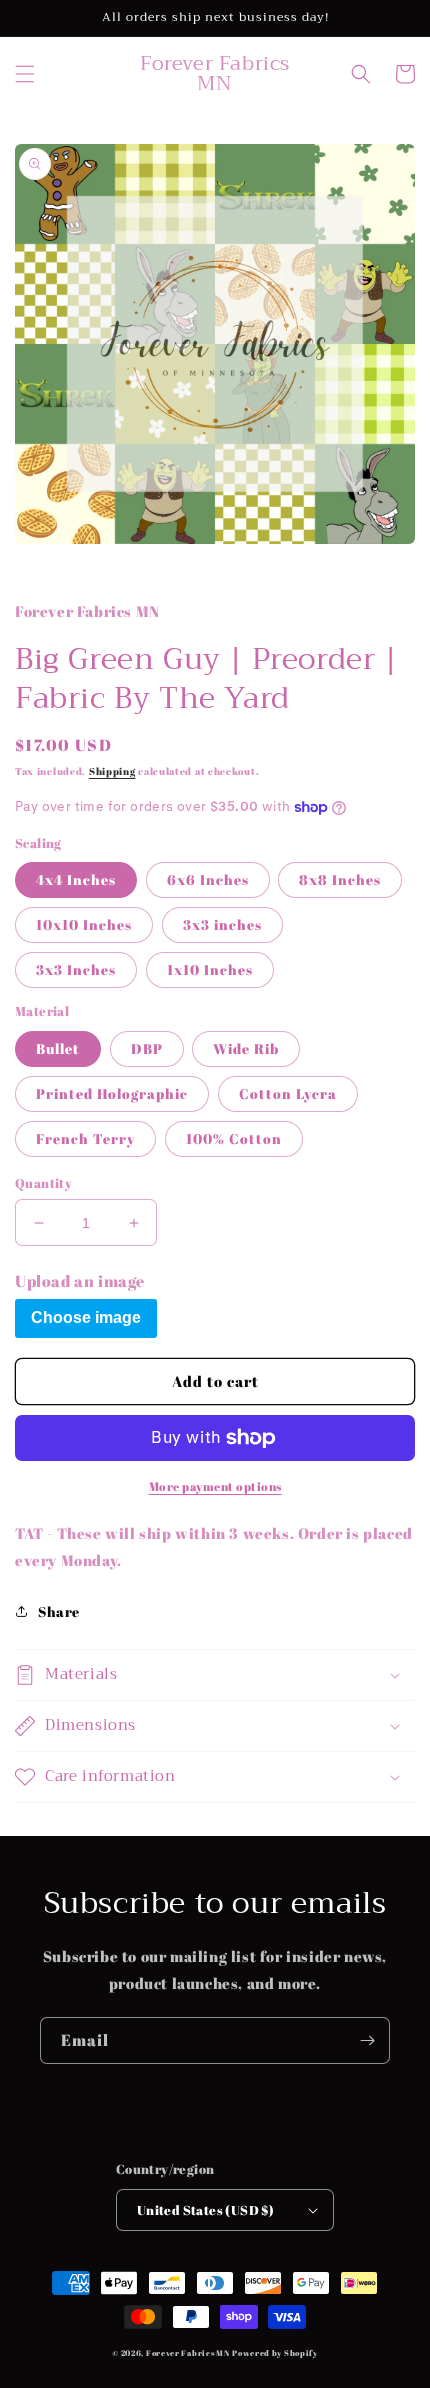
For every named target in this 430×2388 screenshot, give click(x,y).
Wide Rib (246, 1048)
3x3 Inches (76, 969)
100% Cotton (234, 1138)
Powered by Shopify (275, 2352)
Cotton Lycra (288, 1093)
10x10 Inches (84, 924)
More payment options (215, 1486)
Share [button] (59, 1611)
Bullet (58, 1048)
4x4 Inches (76, 879)
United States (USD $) (205, 2210)
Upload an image (80, 1281)
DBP (147, 1048)
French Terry (85, 1138)
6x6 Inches (208, 879)
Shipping (112, 771)
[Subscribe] (367, 2040)
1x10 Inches (210, 969)
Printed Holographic (112, 1093)
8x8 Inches (340, 879)
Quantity (43, 1183)
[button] (25, 74)
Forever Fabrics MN (188, 2352)
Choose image (86, 1317)
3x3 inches (222, 924)
